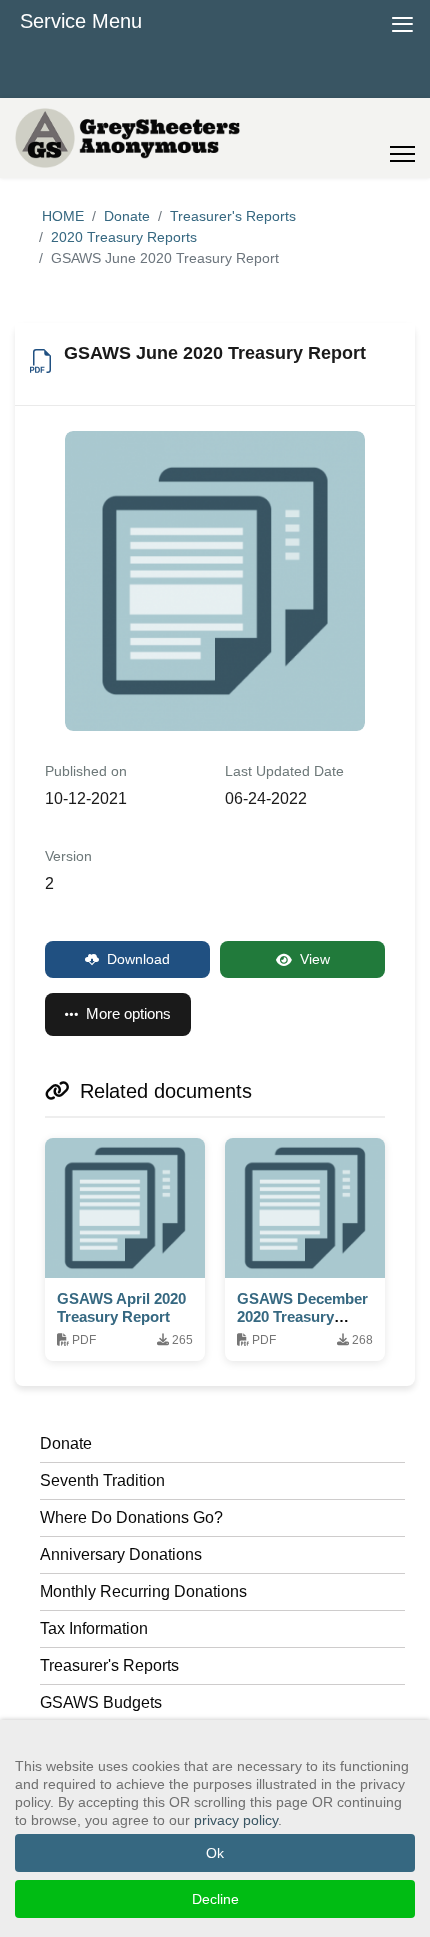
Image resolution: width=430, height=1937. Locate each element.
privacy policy (236, 1820)
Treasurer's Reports (109, 1665)
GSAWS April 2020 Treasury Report (121, 1307)
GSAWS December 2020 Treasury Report (302, 1316)
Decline (215, 1899)
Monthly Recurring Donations (143, 1591)
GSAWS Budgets (101, 1702)
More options (128, 1013)
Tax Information (94, 1628)
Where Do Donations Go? (131, 1517)
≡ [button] (402, 21)
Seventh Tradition (102, 1480)
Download (138, 959)
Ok (215, 1853)
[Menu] (402, 138)
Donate (66, 1443)
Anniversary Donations (121, 1554)
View (315, 959)
